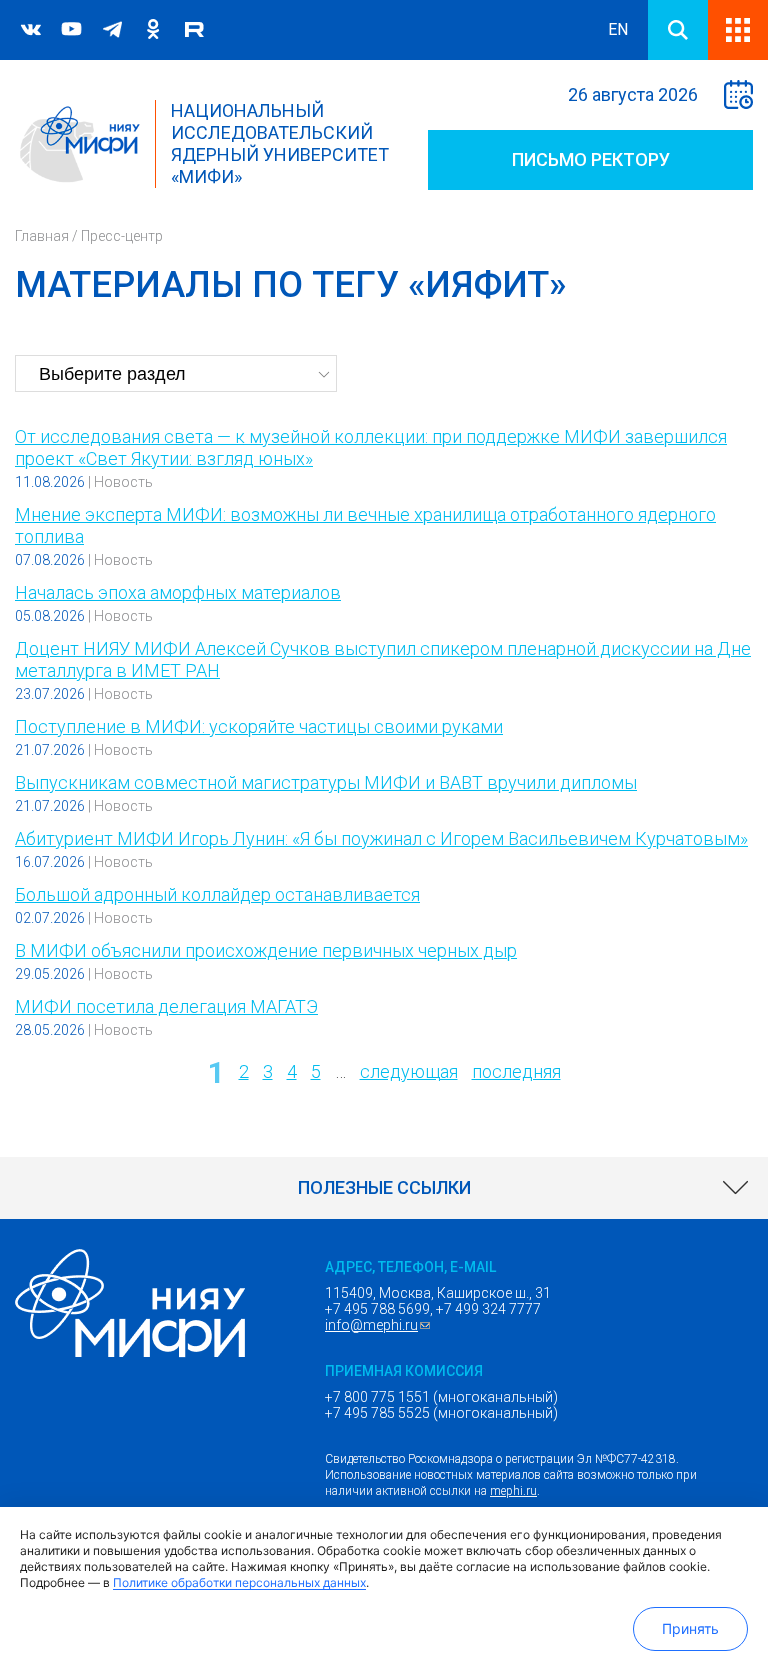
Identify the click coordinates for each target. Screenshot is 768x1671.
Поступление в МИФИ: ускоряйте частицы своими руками (259, 726)
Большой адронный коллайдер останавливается (217, 894)
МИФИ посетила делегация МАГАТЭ (166, 1006)
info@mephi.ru (380, 1325)
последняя (516, 1071)
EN (618, 29)
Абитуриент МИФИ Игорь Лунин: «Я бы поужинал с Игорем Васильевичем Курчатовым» (381, 838)
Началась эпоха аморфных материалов (178, 592)
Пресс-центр (122, 236)
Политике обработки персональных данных (239, 1582)
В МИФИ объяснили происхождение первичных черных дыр (266, 950)
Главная (42, 236)
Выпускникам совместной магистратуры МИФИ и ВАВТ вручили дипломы (326, 782)
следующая (409, 1071)
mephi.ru (513, 1491)
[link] (384, 1188)
